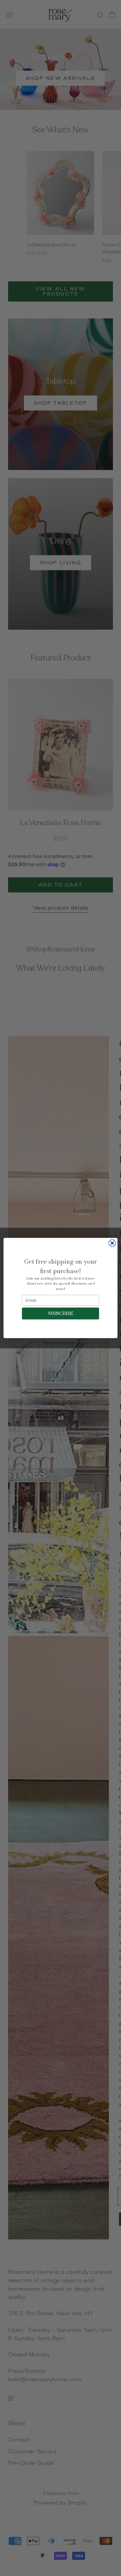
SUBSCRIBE (60, 1313)
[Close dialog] (112, 1243)
